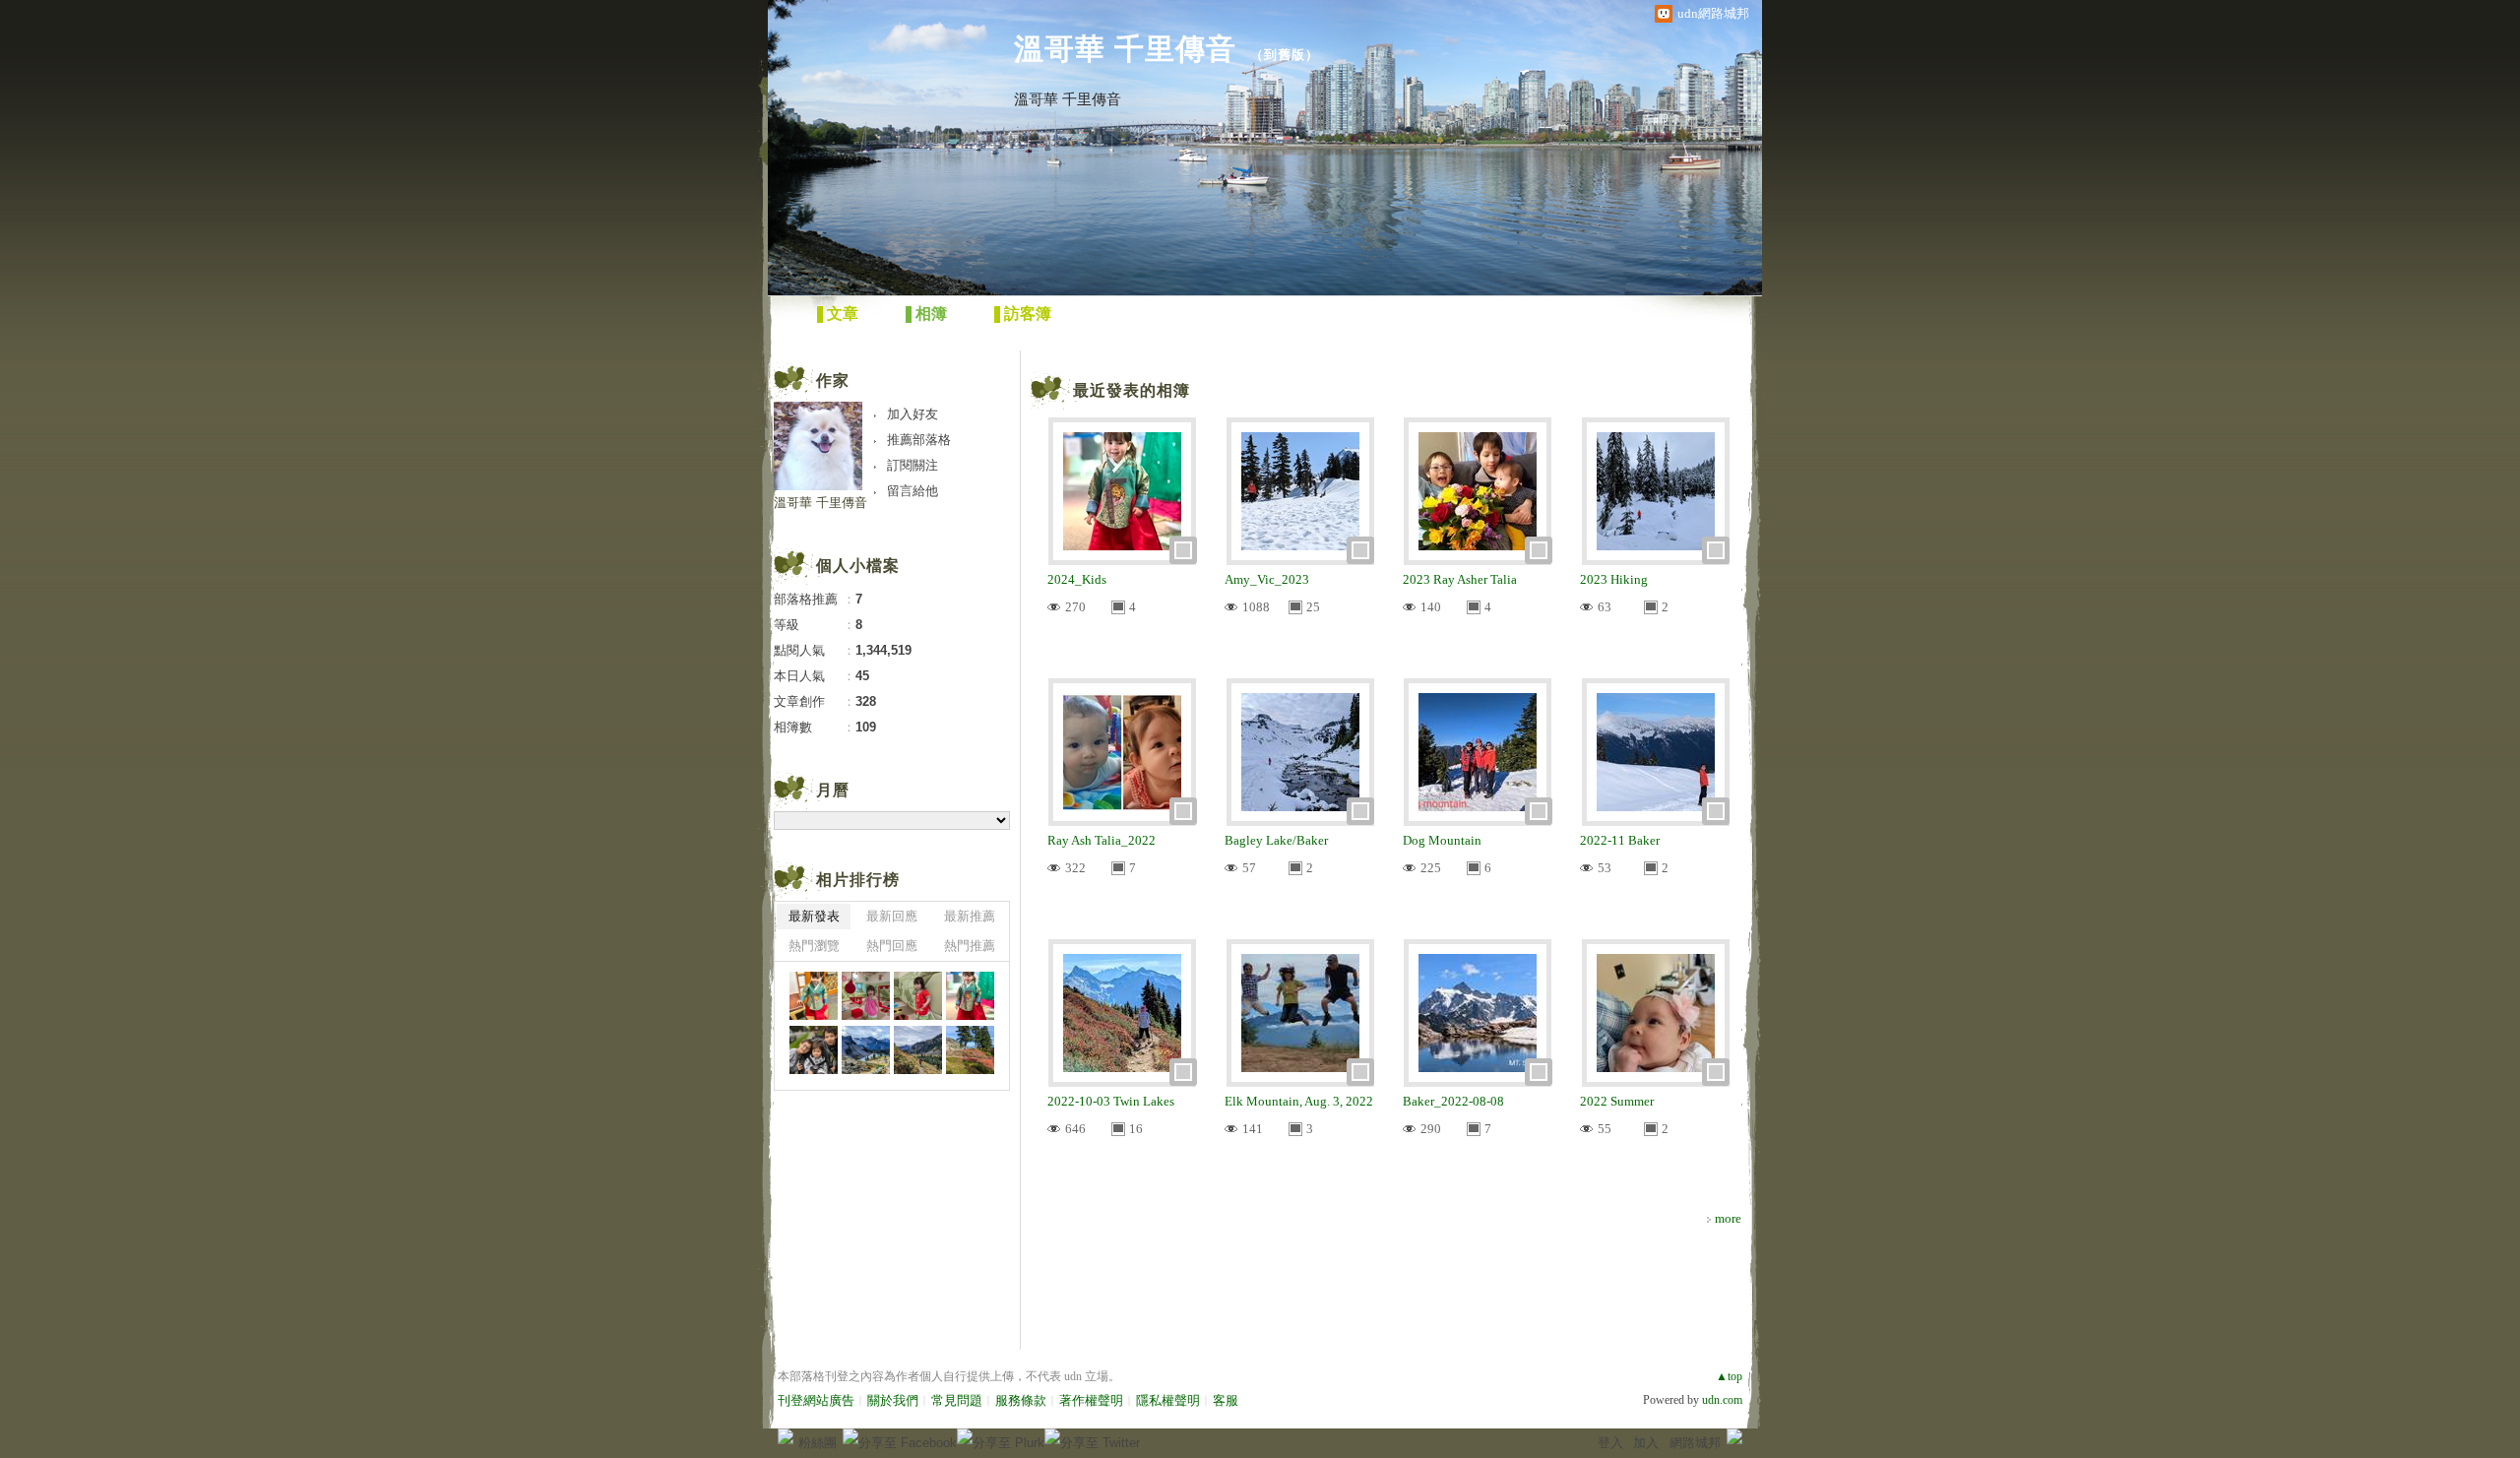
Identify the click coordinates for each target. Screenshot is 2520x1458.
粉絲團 (818, 1443)
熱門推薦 (970, 946)
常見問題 (957, 1400)
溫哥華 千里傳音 (1125, 49)
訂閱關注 (913, 465)
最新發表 (814, 916)
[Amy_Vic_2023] (814, 1050)
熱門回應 (892, 946)
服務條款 (1021, 1400)
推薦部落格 (919, 440)
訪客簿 (1028, 314)
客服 (1226, 1400)
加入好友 (913, 414)
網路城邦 (1695, 1443)
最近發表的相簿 (1132, 390)
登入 (1610, 1443)
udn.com (1722, 1400)
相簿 (931, 314)
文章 (843, 314)
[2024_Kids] (814, 996)
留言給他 (913, 491)
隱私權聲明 (1168, 1400)
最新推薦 (970, 916)
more (1728, 1218)
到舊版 (1285, 55)
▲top (1729, 1376)
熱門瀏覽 (814, 946)
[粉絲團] (786, 1436)
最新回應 (892, 916)
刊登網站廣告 (816, 1400)
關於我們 (893, 1400)
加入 (1646, 1443)
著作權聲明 (1091, 1400)
